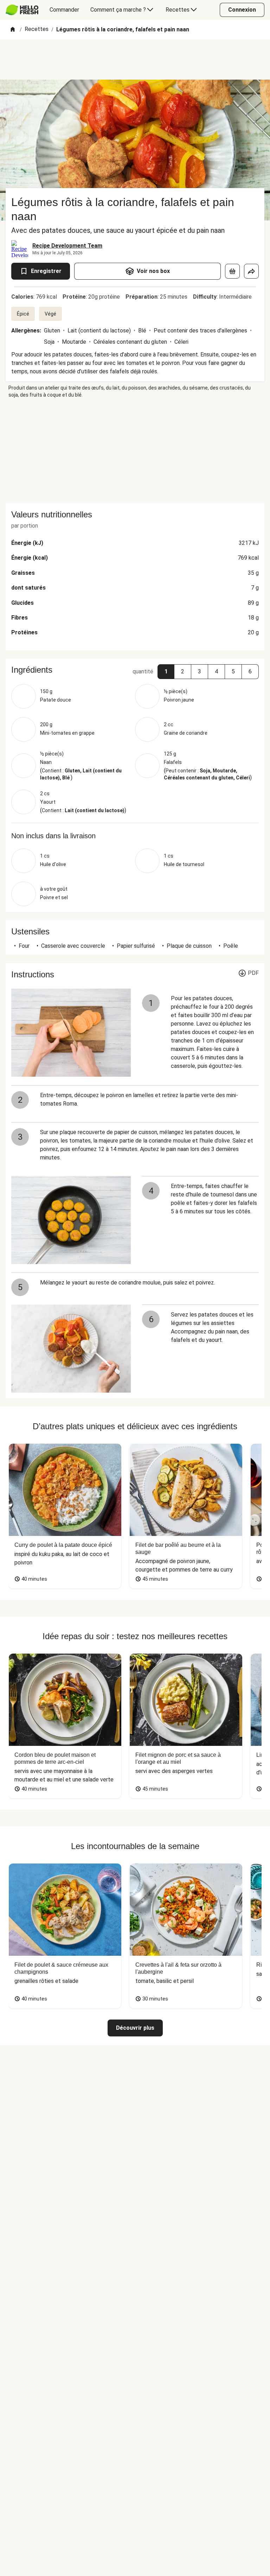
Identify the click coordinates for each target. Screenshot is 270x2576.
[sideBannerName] (135, 451)
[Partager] (251, 271)
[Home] (13, 30)
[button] (166, 672)
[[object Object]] (232, 271)
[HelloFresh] (22, 10)
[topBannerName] (135, 60)
